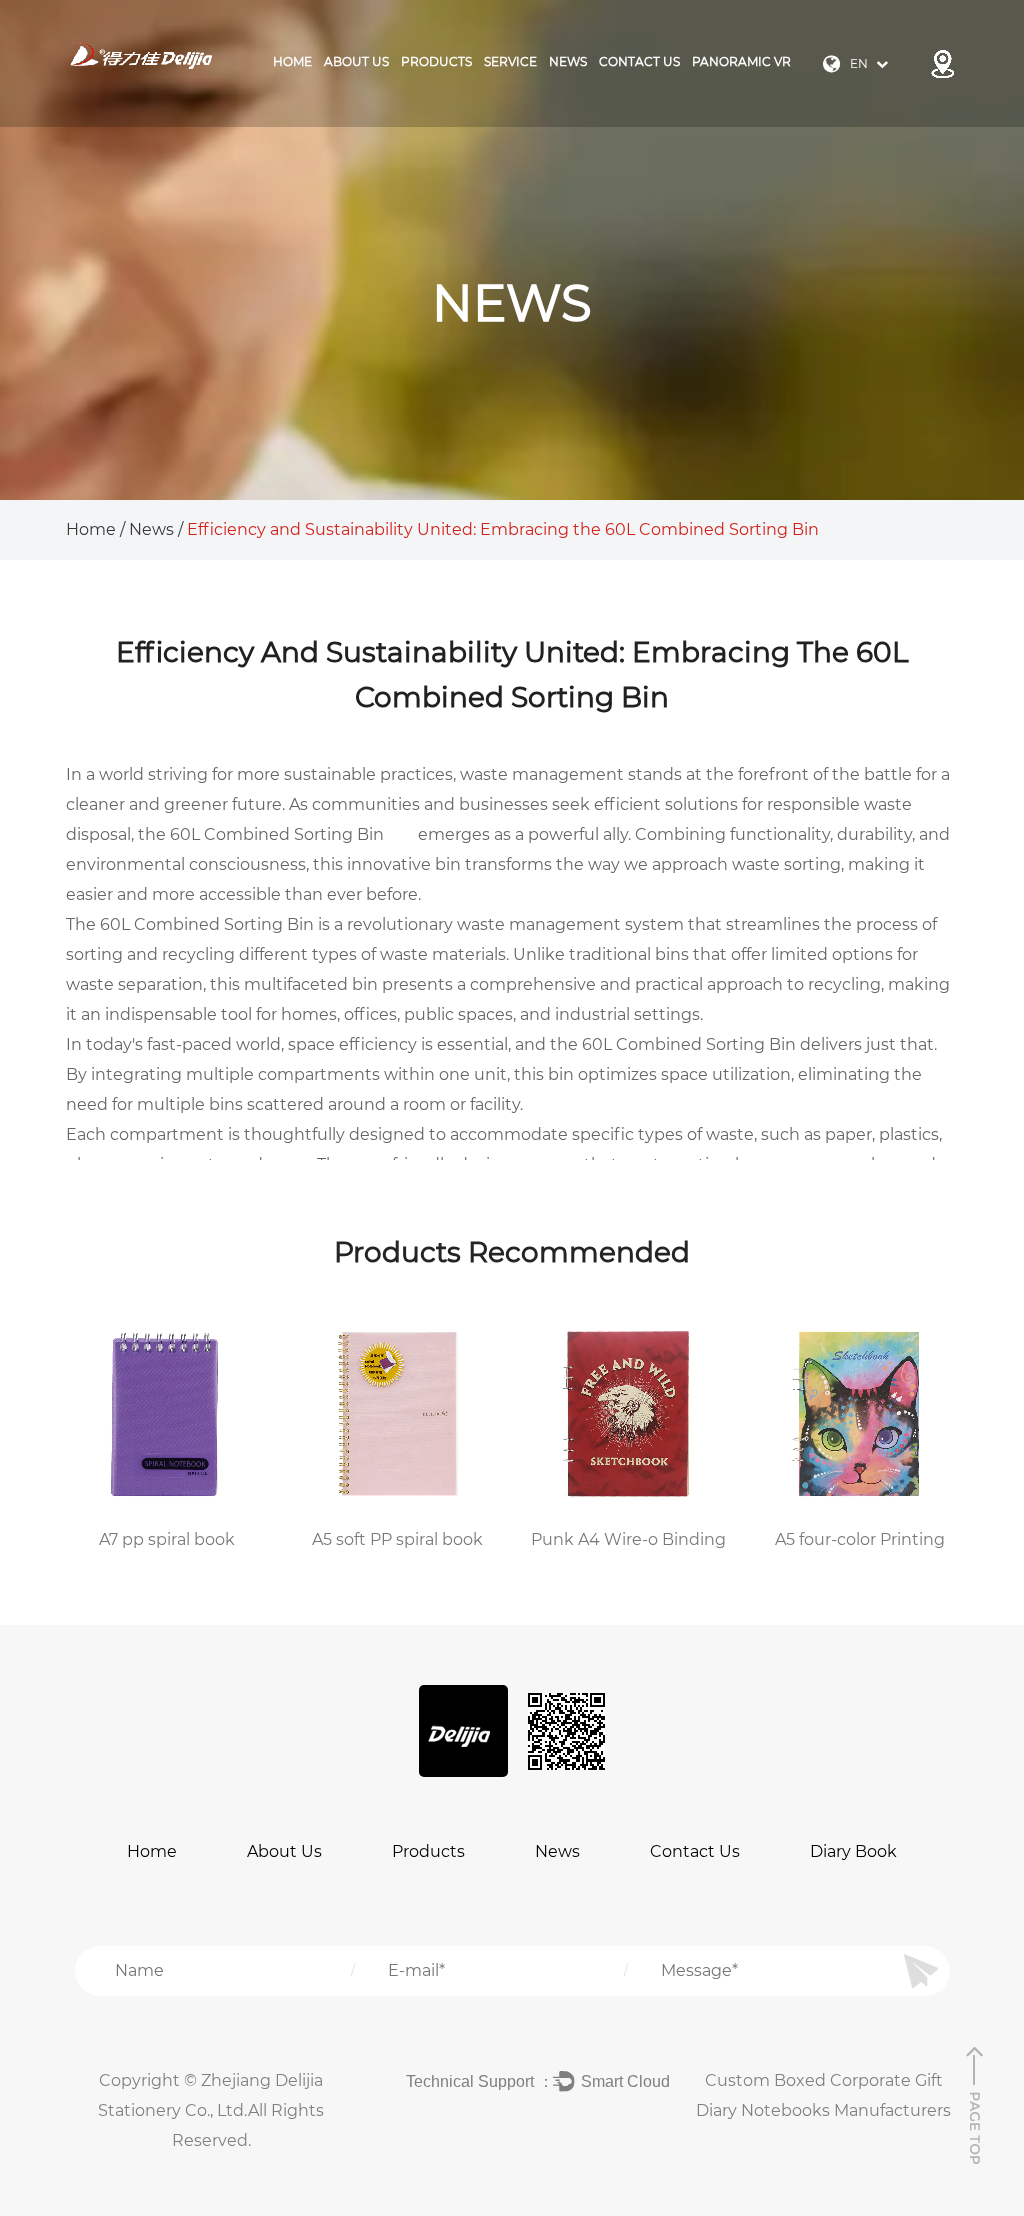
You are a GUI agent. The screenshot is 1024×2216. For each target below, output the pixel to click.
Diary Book (853, 1851)
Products (428, 1851)
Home (292, 61)
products (436, 61)
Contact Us (639, 61)
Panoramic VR (741, 61)
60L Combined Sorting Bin (277, 834)
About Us (356, 61)
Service (510, 61)
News (568, 61)
